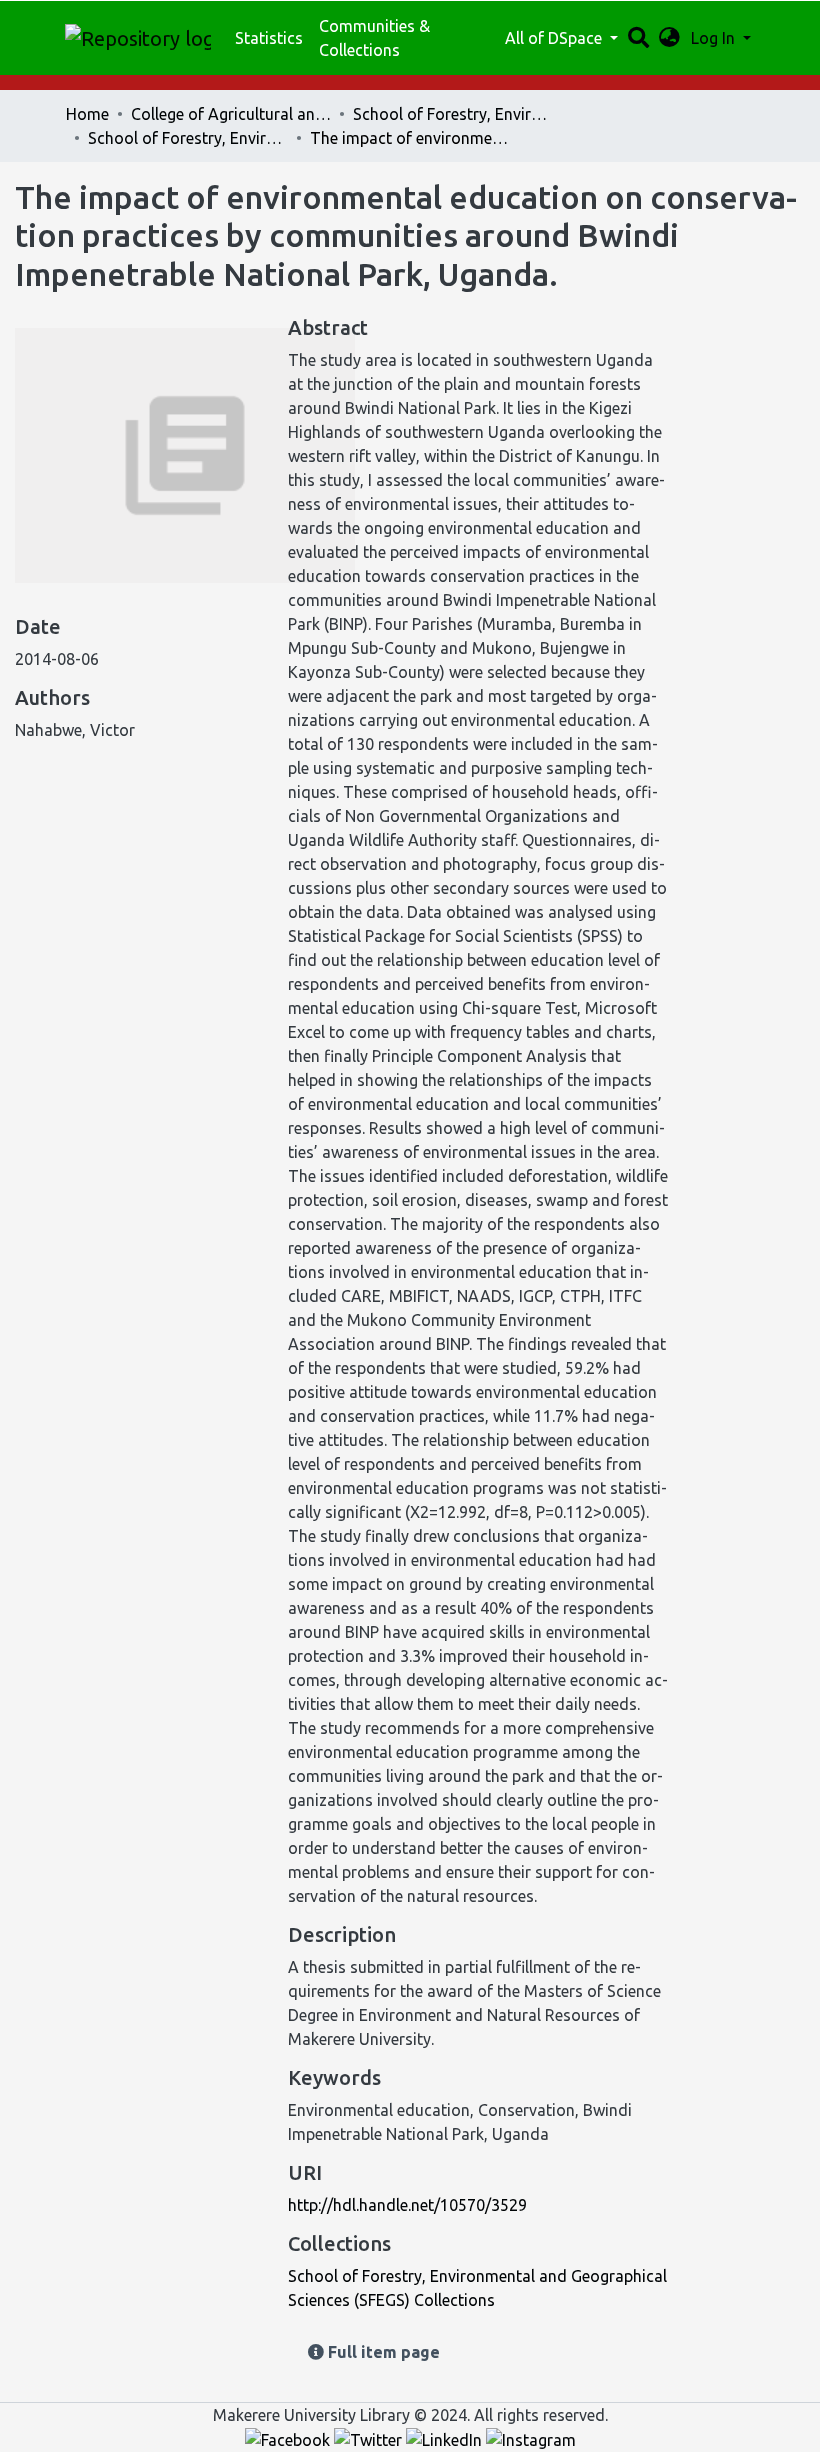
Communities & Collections (374, 38)
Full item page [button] (382, 2352)
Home (87, 114)
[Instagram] (531, 2439)
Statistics (269, 38)
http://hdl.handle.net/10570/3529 (407, 2205)
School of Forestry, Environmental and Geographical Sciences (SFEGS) (453, 114)
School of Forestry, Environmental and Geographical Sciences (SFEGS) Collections (188, 138)
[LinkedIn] (446, 2439)
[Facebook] (289, 2439)
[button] (669, 38)
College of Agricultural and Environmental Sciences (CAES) (231, 114)
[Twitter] (370, 2439)
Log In (715, 38)
